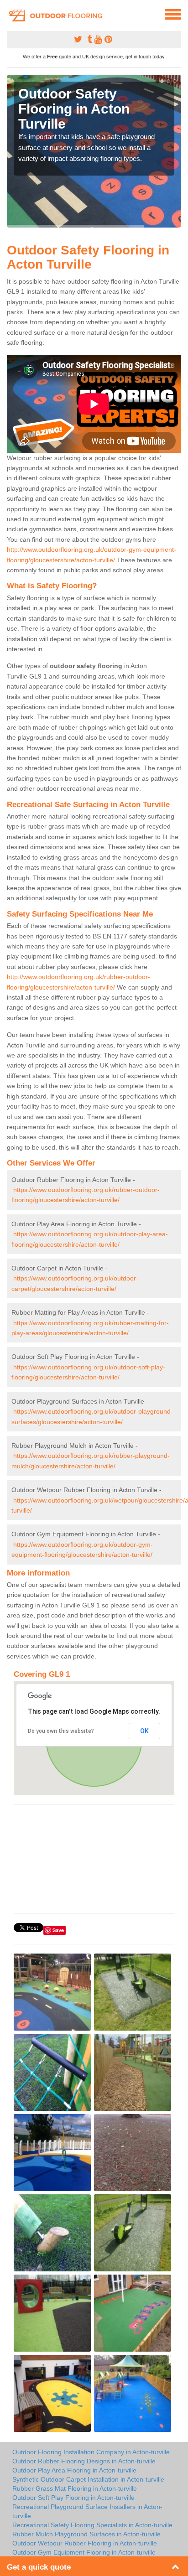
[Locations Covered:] (11, 14)
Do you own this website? (61, 1731)
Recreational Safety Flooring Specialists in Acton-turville (92, 2525)
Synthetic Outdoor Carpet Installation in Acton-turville (88, 2479)
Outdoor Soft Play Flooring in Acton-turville (73, 2498)
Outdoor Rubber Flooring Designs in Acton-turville (84, 2461)
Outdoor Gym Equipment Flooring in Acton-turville (84, 2552)
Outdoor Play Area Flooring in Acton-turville (74, 2470)
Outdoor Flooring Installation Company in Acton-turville (91, 2452)
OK (144, 1731)
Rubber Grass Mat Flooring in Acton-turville (75, 2488)
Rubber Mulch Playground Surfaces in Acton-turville (86, 2534)
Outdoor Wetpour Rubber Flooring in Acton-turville (85, 2543)
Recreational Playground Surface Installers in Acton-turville (87, 2511)
